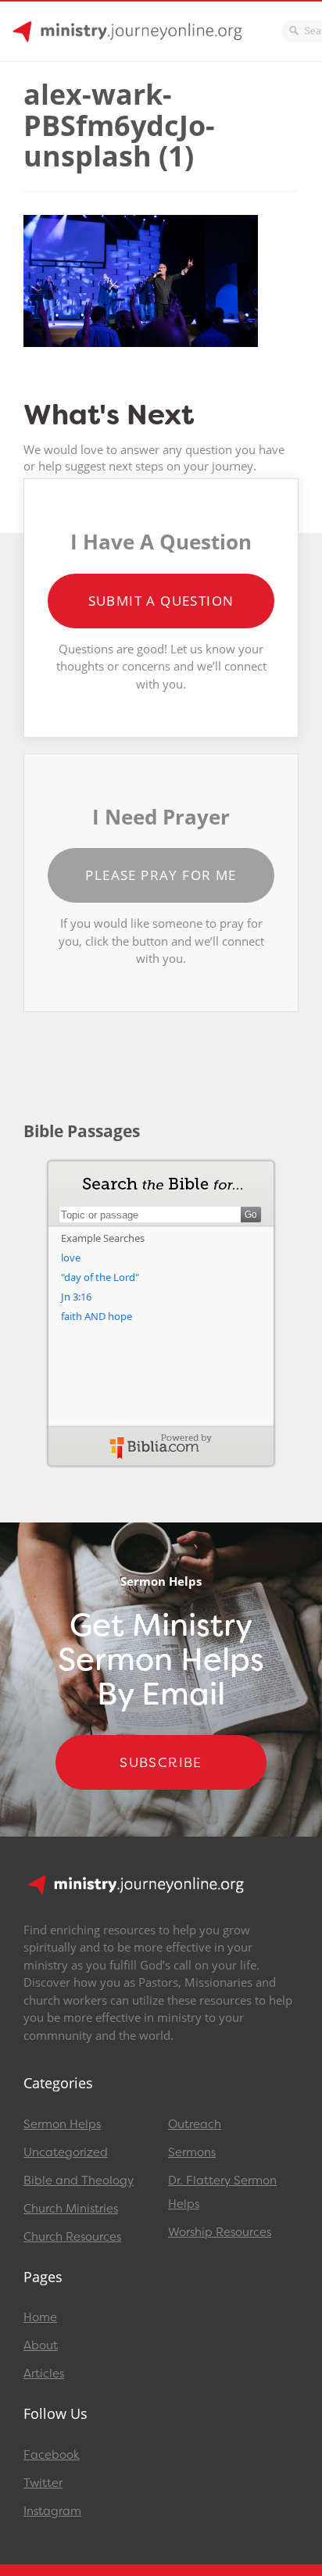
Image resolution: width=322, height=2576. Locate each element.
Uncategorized (66, 2152)
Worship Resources (220, 2232)
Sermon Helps (62, 2124)
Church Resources (72, 2237)
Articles (44, 2374)
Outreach (195, 2124)
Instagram (52, 2511)
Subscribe (161, 1762)
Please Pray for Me (161, 875)
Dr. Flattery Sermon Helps (222, 2192)
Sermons (192, 2152)
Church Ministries (71, 2209)
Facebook (52, 2455)
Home (40, 2317)
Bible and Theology (79, 2181)
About (41, 2345)
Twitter (43, 2483)
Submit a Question (161, 601)
